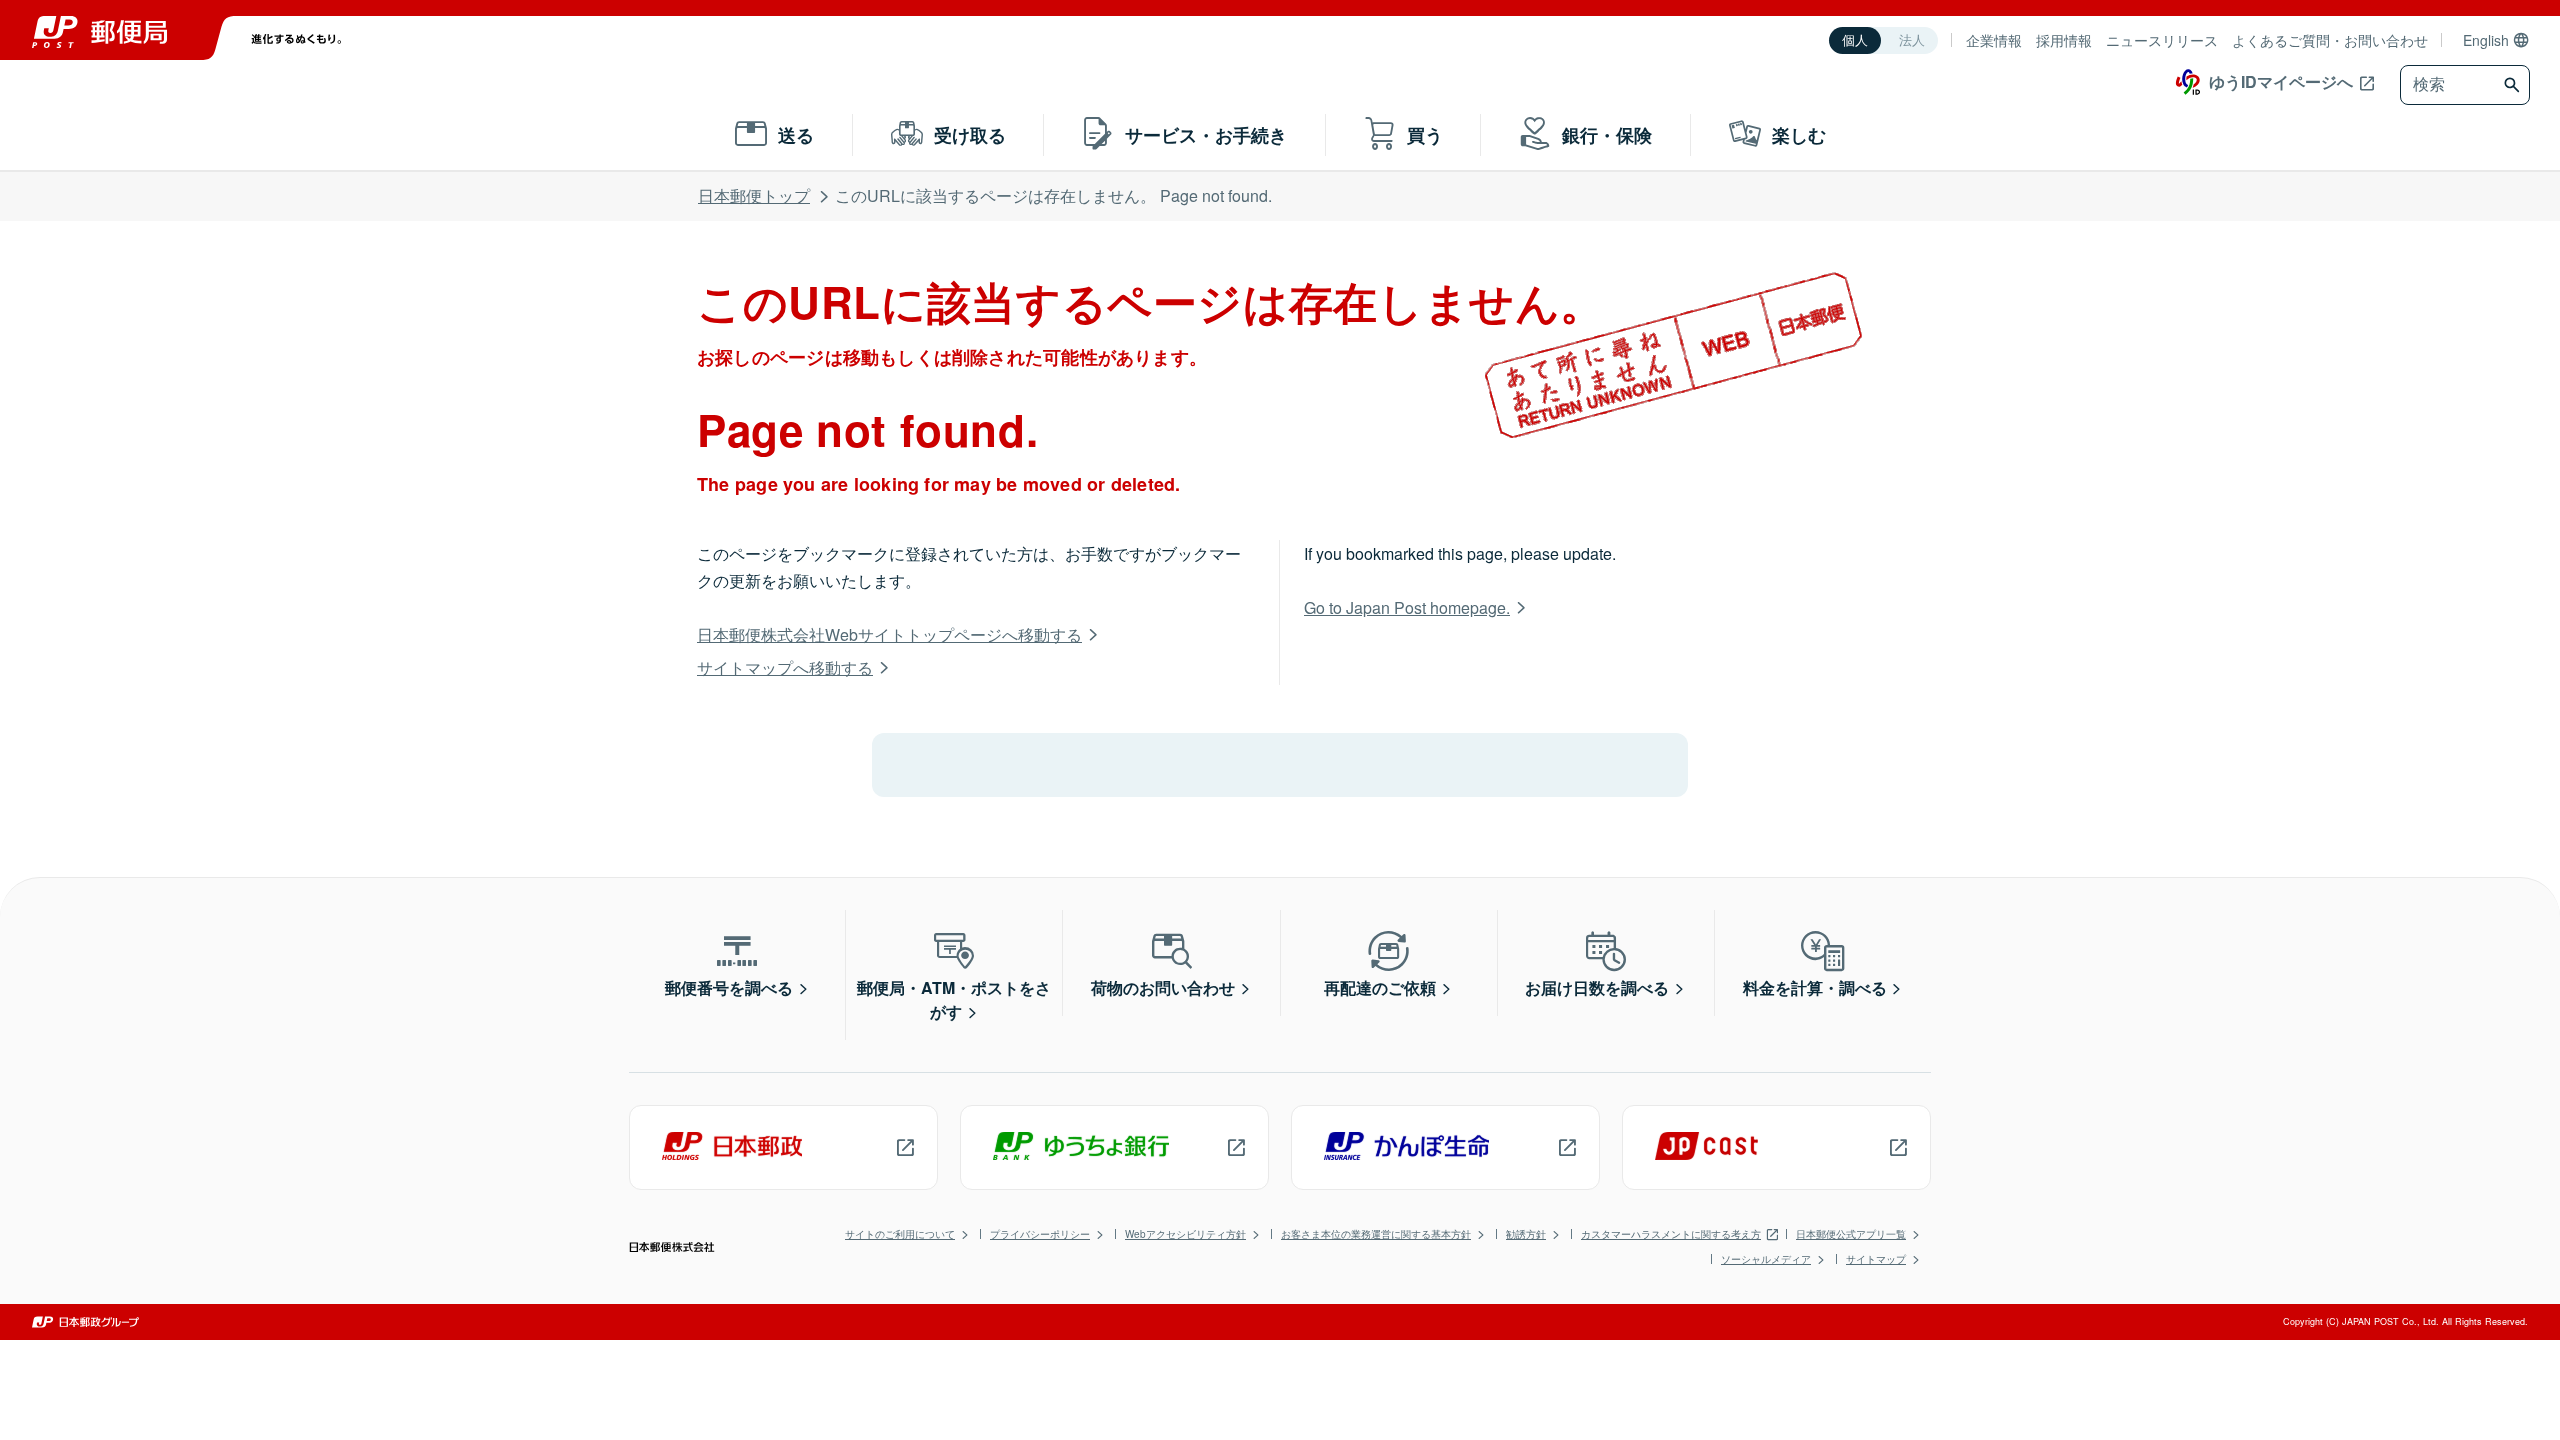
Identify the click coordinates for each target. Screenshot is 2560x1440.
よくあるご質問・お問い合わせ (2330, 40)
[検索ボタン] (2514, 85)
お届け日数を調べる (1597, 987)
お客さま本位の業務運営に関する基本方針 (1376, 1234)
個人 (1855, 40)
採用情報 (2064, 40)
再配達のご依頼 (1380, 987)
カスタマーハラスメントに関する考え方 (1671, 1234)
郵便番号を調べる (729, 987)
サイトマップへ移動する (785, 667)
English (2486, 40)
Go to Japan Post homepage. (1407, 607)
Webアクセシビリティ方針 (1185, 1234)
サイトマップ (1876, 1259)
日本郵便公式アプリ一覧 (1851, 1234)
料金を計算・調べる (1815, 987)
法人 (1912, 40)
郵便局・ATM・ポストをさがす (954, 999)
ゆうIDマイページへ (2281, 81)
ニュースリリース (2162, 40)
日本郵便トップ (754, 195)
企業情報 (1994, 40)
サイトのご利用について (900, 1234)
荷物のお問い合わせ (1163, 987)
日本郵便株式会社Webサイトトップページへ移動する (889, 634)
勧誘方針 (1526, 1234)
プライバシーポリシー (1040, 1234)
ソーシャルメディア (1766, 1259)
